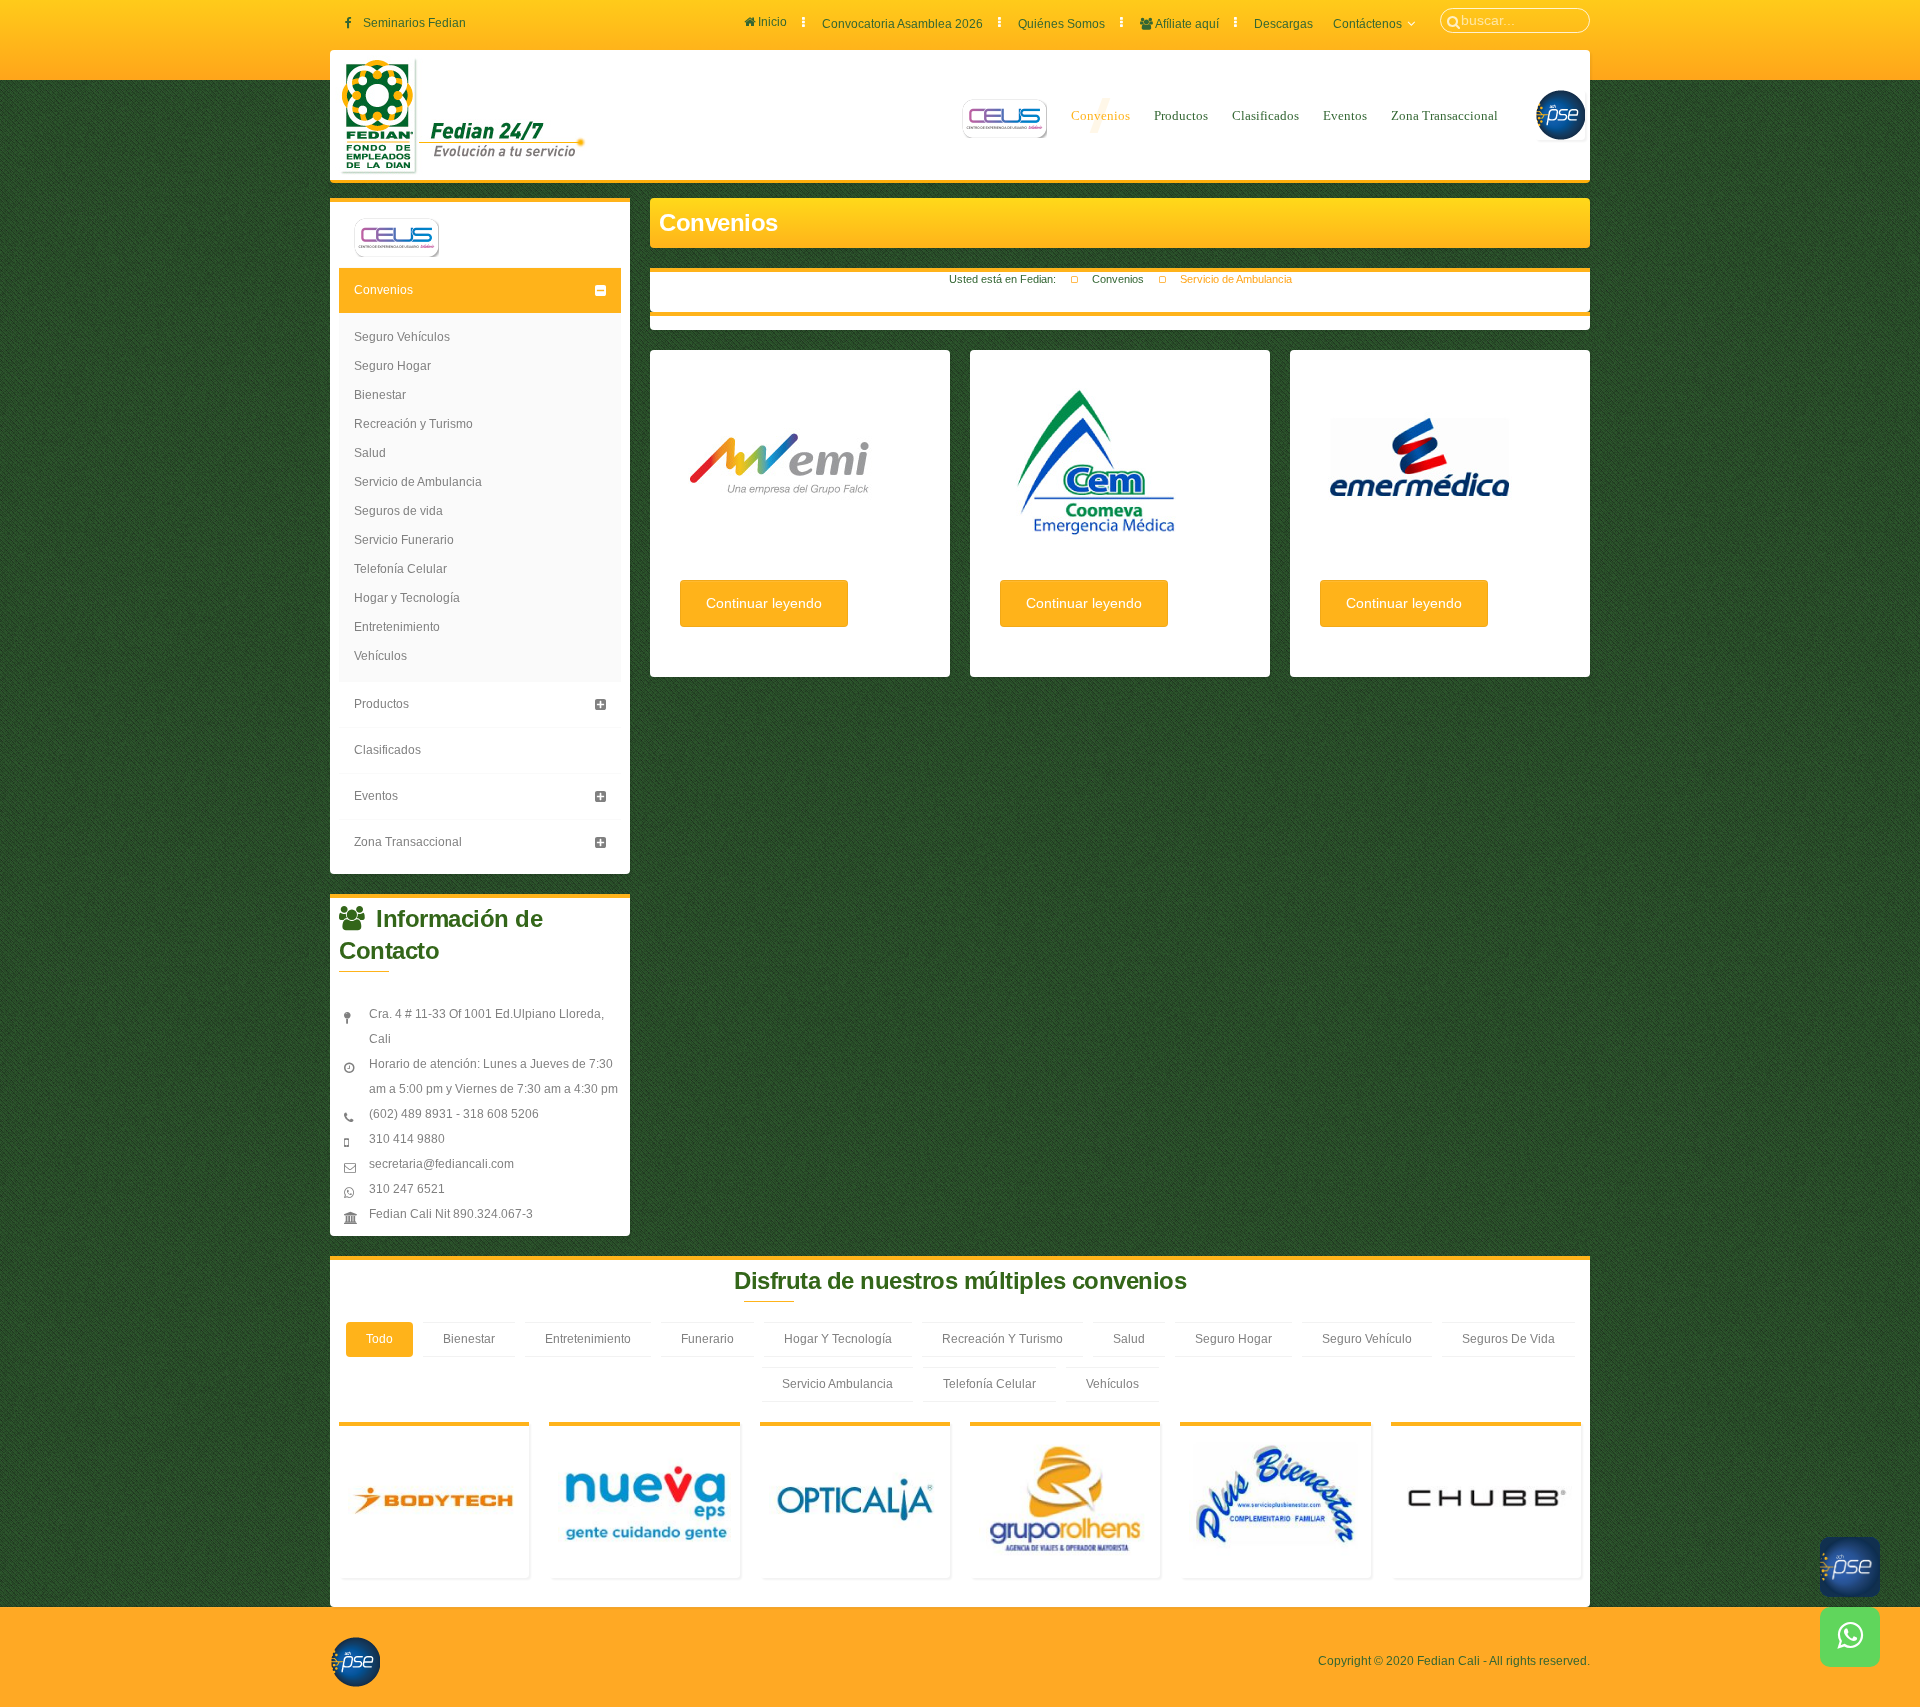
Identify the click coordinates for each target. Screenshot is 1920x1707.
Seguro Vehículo (1367, 1339)
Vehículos (380, 656)
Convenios (1100, 115)
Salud (370, 453)
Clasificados (1265, 115)
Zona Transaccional (1444, 115)
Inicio (771, 22)
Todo (379, 1339)
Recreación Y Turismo (1002, 1339)
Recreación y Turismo (413, 424)
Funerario (707, 1339)
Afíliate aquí (1186, 24)
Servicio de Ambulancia (418, 482)
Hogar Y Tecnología (838, 1339)
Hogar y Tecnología (407, 598)
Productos (1181, 115)
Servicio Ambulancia (837, 1384)
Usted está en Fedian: (1002, 279)
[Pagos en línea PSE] (1560, 115)
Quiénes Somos (1061, 24)
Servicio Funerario (404, 540)
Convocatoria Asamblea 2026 (902, 24)
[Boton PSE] (355, 1661)
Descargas (1283, 24)
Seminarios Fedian (414, 23)
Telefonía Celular (400, 569)
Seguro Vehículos (402, 337)
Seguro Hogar (392, 366)
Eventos (1345, 115)
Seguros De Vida (1508, 1339)
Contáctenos (1367, 24)
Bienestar (380, 395)
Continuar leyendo (764, 603)
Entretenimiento (397, 627)
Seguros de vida (398, 511)
